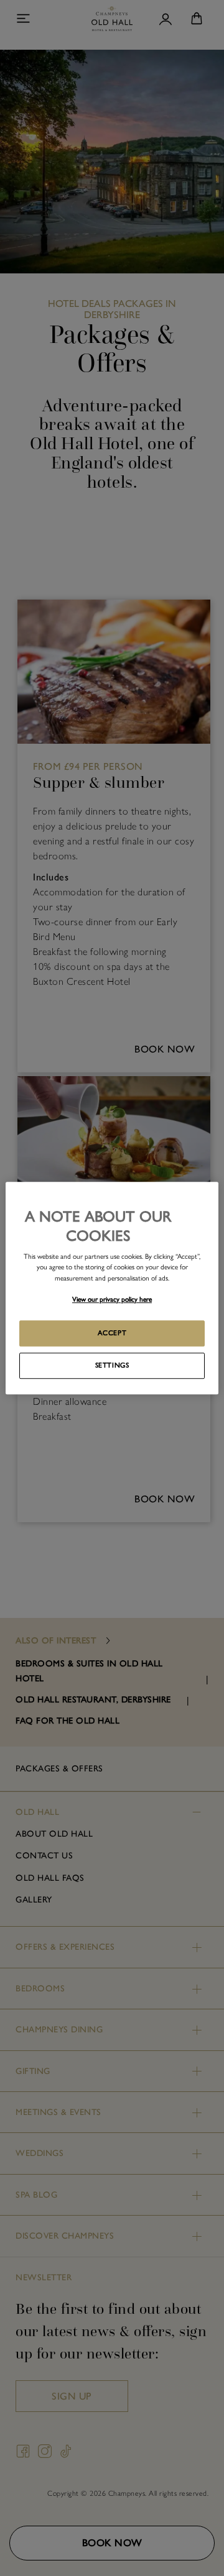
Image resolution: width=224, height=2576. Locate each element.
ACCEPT (112, 1333)
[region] (112, 1288)
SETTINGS (112, 1365)
